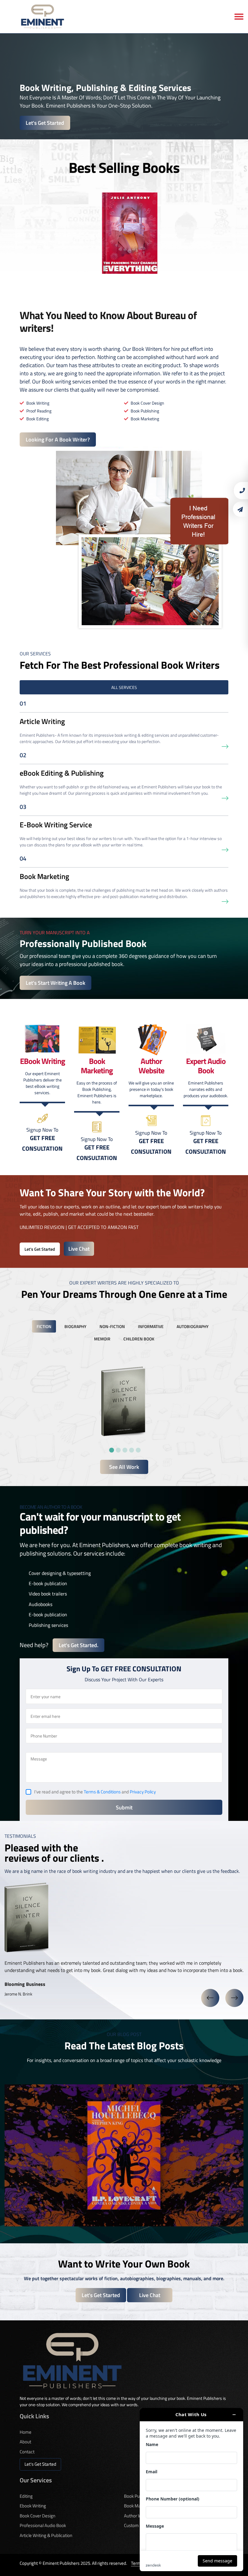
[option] (124, 233)
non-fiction (112, 1326)
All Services (124, 687)
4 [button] (131, 1449)
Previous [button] (210, 1998)
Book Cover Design (38, 2516)
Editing (26, 2496)
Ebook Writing (33, 2506)
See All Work (124, 1467)
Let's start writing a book (55, 983)
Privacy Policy (143, 1792)
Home (26, 2432)
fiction (44, 1326)
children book (139, 1339)
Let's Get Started (45, 123)
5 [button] (137, 1449)
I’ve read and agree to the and (95, 1792)
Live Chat (79, 1249)
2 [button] (117, 1449)
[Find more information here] (191, 2490)
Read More (124, 2177)
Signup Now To (42, 1139)
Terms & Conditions (102, 1792)
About (25, 2442)
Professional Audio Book (43, 2525)
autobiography (193, 1326)
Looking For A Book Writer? (58, 440)
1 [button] (111, 1449)
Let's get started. (78, 1645)
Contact (27, 2452)
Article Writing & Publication (46, 2535)
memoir (102, 1339)
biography (75, 1326)
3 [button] (124, 1449)
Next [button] (234, 1998)
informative (151, 1326)
